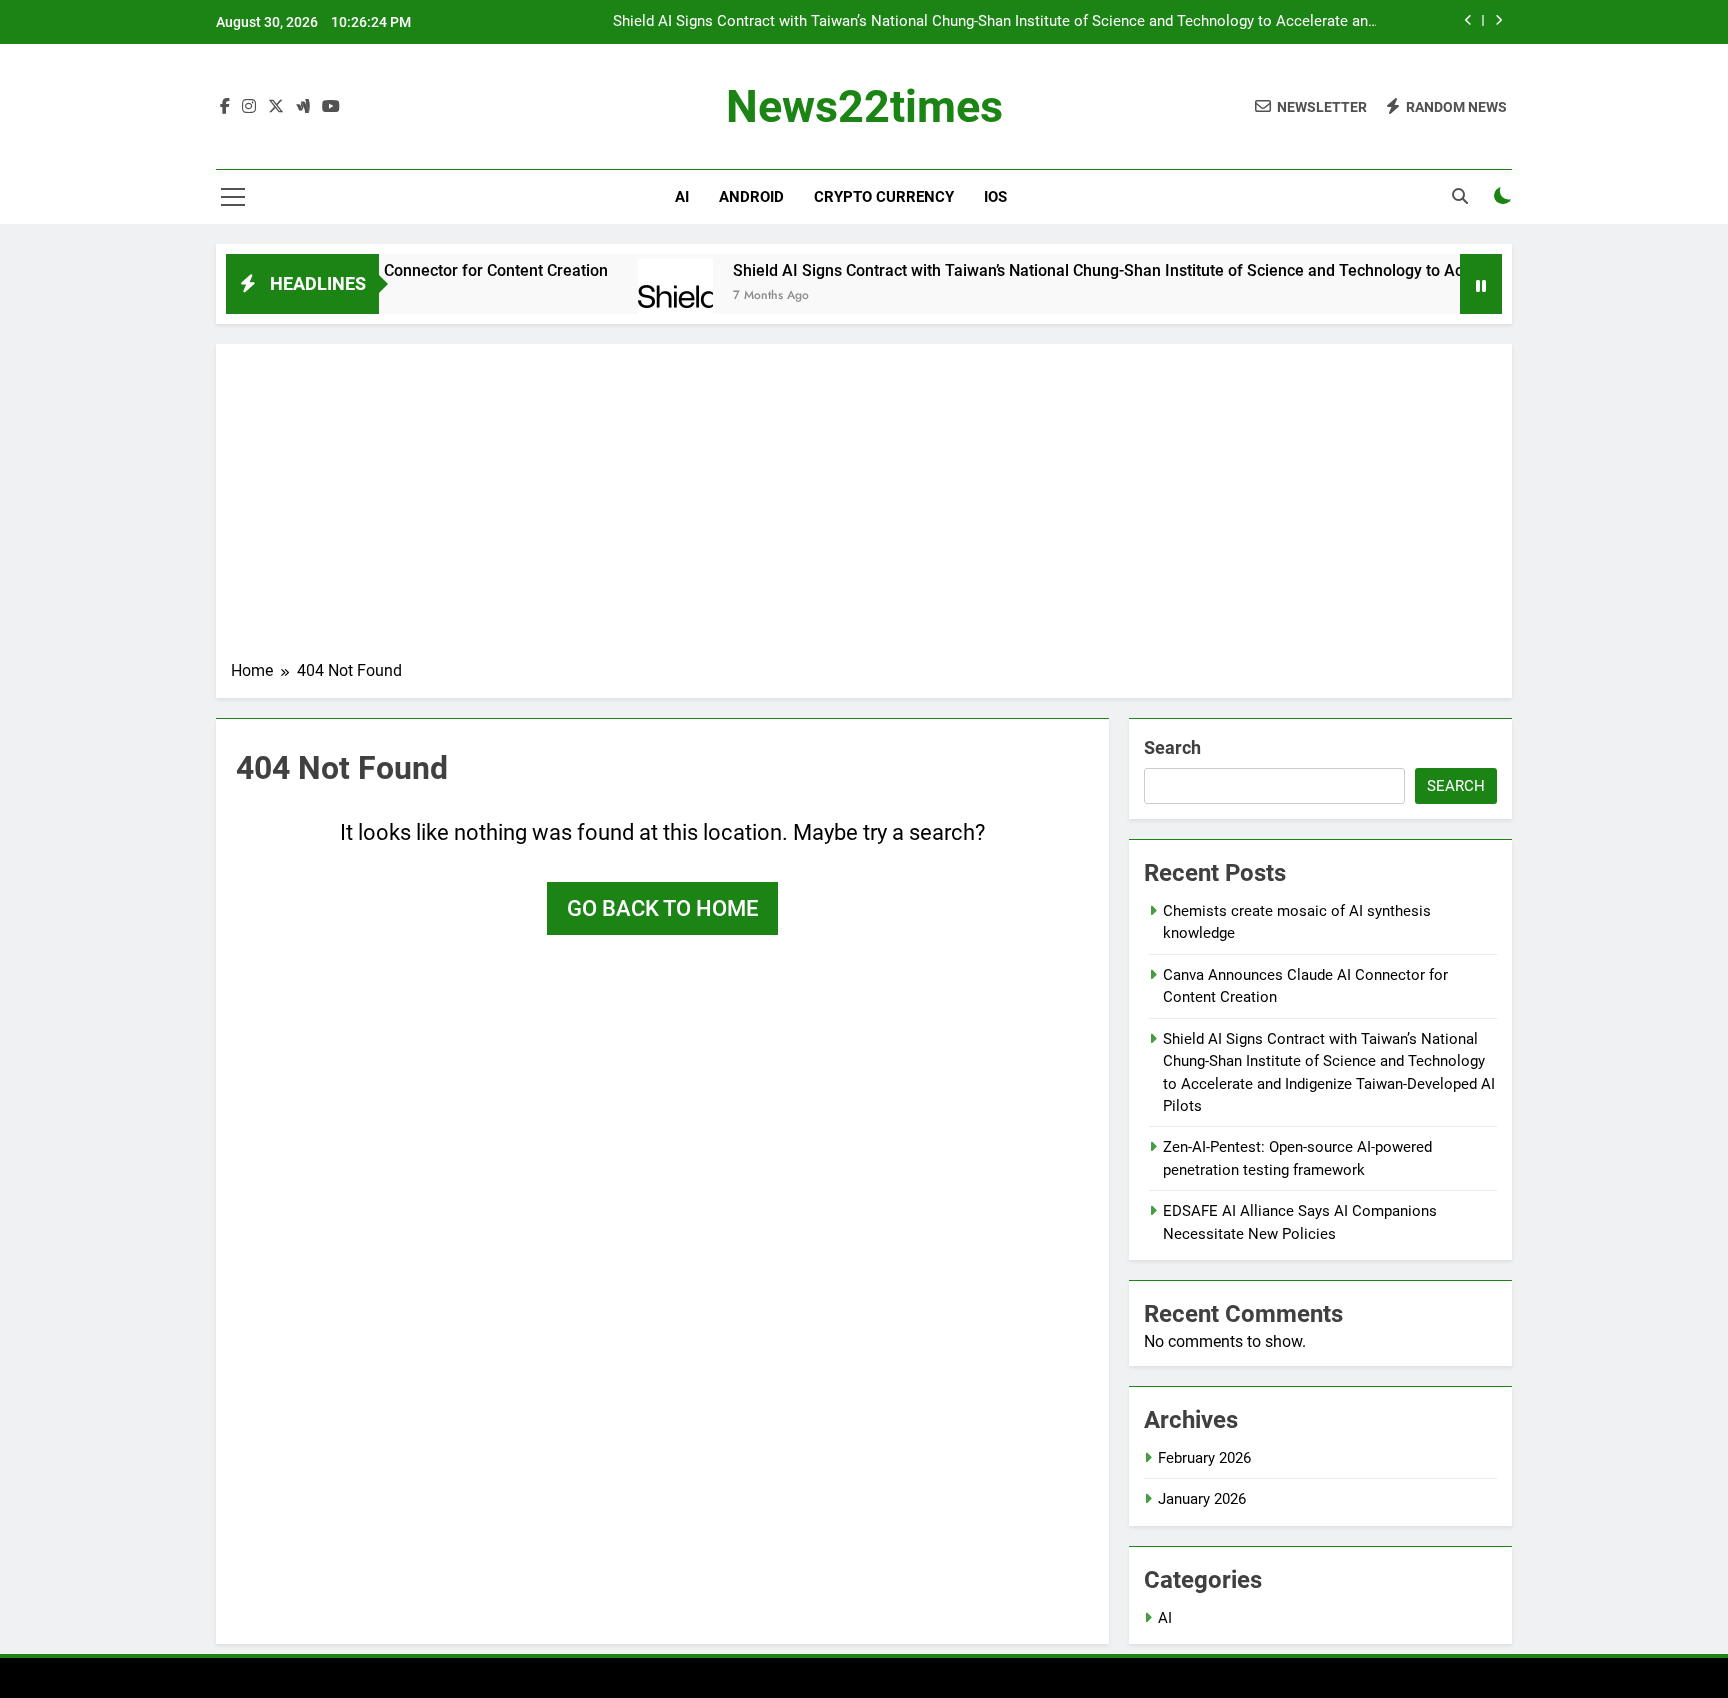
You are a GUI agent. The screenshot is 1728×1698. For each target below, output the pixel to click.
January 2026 (1202, 1499)
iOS (995, 197)
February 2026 (1204, 1458)
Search (1172, 747)
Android (751, 197)
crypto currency (884, 197)
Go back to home (662, 908)
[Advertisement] (864, 509)
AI (682, 197)
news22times (864, 106)
